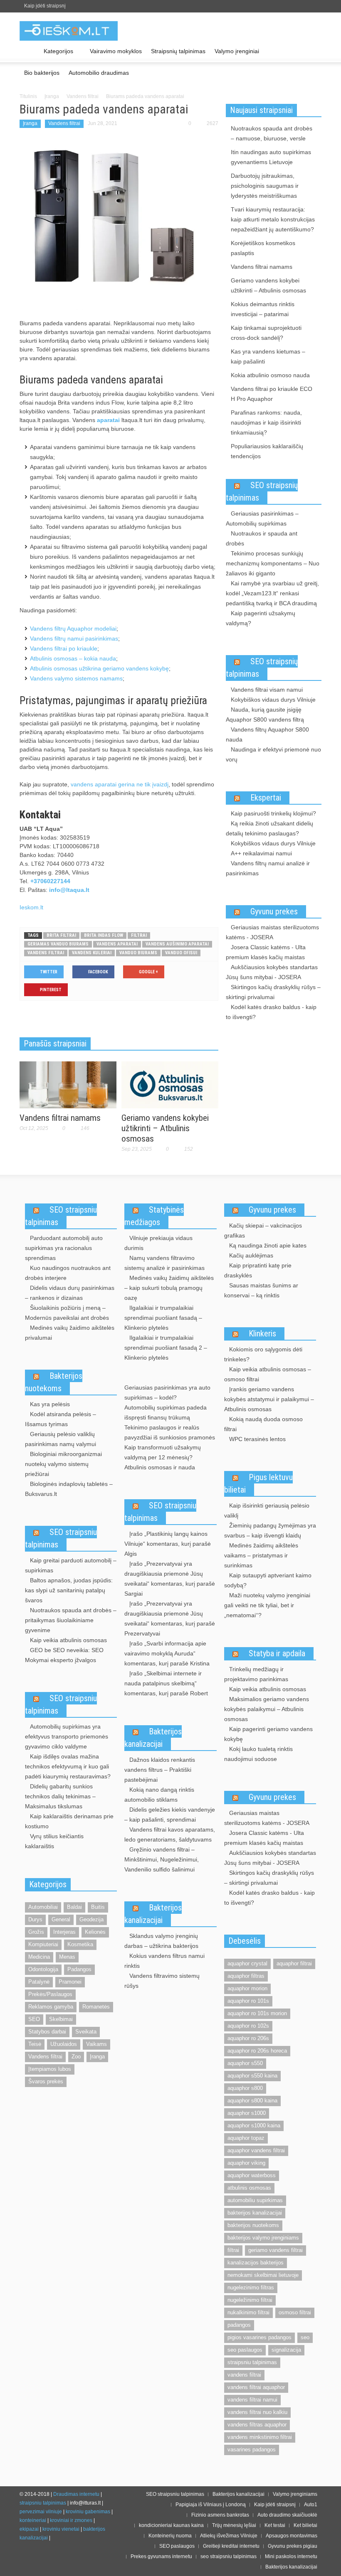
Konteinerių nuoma (170, 2536)
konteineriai (33, 2520)
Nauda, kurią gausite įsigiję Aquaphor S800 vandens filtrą (265, 715)
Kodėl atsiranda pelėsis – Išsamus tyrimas (61, 1419)
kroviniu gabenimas (88, 2512)
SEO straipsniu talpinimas (61, 1216)
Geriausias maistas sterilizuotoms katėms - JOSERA (272, 932)
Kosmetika (80, 1944)
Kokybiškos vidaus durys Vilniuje (273, 700)
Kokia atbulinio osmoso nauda (270, 375)
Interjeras (64, 1932)
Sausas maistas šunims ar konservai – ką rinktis (261, 1290)
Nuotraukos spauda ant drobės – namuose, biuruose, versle (272, 133)
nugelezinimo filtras (251, 2287)
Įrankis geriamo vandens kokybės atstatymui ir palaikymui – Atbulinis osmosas (269, 1399)
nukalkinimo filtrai (248, 2312)
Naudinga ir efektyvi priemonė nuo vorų (273, 754)
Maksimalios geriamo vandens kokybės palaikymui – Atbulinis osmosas (267, 1709)
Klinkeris (262, 1333)
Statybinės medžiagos (154, 1216)
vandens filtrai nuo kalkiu (257, 2412)
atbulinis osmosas (249, 2188)
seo (305, 2337)
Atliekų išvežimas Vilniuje (229, 2536)
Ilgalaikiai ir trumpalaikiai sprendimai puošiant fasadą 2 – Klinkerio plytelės (166, 1348)
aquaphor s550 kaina (252, 2076)
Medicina (39, 1957)
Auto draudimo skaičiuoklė (287, 2515)
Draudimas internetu (76, 2494)
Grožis (36, 1932)
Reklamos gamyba (51, 2007)
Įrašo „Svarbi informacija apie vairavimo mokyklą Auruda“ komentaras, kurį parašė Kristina (167, 1653)
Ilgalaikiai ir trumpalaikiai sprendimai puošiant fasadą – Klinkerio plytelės (163, 1318)
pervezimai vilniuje (41, 2512)
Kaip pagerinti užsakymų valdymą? (261, 618)
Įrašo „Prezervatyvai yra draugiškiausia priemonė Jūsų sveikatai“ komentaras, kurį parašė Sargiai (170, 1579)
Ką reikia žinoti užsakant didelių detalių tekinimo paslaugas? (269, 828)
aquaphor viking (246, 2163)
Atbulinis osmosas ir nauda (160, 1467)
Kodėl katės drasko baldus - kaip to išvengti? (271, 1012)
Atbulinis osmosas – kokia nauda (73, 658)
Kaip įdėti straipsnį (45, 6)
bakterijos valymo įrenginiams (263, 2238)
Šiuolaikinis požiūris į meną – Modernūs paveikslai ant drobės (67, 1313)
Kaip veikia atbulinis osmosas (68, 1640)
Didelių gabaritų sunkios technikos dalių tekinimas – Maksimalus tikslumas (60, 1796)
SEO (34, 2019)
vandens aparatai (117, 944)
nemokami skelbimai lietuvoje (263, 2275)
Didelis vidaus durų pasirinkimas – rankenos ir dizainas (70, 1293)
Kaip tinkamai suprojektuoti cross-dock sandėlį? (266, 333)
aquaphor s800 (245, 2088)
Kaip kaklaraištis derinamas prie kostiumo (69, 1821)
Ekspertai (266, 798)
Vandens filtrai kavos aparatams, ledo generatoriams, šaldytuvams (170, 1834)
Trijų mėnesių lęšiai (234, 2525)
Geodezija (91, 1919)
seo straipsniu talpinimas (229, 2556)
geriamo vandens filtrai (276, 2250)
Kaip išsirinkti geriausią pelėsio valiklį (267, 1510)
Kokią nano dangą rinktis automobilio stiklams (159, 1795)
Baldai (74, 1907)
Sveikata (86, 2032)
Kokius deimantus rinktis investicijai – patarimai (263, 309)
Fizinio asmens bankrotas (220, 2515)
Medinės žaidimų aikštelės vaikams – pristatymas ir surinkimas (261, 1555)
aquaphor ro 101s (248, 2001)
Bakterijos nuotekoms (54, 1382)
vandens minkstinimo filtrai (260, 2437)
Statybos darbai (47, 2032)
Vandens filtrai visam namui (267, 690)
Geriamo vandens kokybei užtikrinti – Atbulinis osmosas (165, 1128)
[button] (313, 51)
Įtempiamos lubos (50, 2069)
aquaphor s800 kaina (252, 2101)
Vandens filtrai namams (60, 1118)
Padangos (79, 1969)
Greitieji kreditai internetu (231, 2546)
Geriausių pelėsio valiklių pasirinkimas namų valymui (61, 1439)
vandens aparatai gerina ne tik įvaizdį (120, 784)
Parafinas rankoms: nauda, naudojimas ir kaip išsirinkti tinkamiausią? (266, 422)
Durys (35, 1919)
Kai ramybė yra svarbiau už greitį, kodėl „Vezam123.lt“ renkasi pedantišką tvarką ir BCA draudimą (272, 593)
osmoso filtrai (295, 2312)
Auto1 (311, 2505)
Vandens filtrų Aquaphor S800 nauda (267, 734)
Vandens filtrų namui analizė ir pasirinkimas (268, 868)
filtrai (139, 935)
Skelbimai (61, 2019)
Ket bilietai (305, 2525)
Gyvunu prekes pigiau (293, 2546)
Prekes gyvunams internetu (161, 2556)
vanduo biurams (138, 953)
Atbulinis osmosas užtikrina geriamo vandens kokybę (99, 668)
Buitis (98, 1907)
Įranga (52, 96)
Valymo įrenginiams (295, 2494)
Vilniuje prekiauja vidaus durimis (158, 1243)
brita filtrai (61, 935)
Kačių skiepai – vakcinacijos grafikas (263, 1230)
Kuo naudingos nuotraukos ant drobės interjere (68, 1273)
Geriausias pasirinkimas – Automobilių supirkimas (262, 518)
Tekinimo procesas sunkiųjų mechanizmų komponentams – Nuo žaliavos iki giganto (273, 563)
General (61, 1919)
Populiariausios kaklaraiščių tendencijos (267, 451)
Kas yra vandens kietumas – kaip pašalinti (268, 356)
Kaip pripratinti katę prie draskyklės (258, 1270)
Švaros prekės (46, 2081)
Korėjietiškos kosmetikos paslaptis (263, 248)
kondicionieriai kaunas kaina (171, 2525)
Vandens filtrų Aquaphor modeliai (73, 629)
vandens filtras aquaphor (257, 2425)
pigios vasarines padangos (259, 2337)
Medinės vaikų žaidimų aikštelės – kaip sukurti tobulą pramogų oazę (169, 1288)
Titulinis (28, 96)
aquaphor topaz (246, 2138)
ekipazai (29, 2529)
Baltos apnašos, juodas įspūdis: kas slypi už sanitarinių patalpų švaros (69, 1590)
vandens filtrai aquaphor (256, 2387)
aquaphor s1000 (247, 2113)
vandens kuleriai (92, 953)
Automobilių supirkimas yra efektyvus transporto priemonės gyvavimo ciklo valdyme (67, 1736)
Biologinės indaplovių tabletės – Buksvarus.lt (69, 1489)
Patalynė (39, 1982)
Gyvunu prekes (274, 911)
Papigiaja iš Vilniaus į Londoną (211, 2505)
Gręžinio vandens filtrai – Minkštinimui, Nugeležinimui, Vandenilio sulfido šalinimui (162, 1859)
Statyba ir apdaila (277, 1653)
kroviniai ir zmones (71, 2520)
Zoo (76, 2057)
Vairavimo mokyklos (116, 51)
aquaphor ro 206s (248, 2038)
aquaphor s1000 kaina (254, 2125)
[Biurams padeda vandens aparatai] (119, 224)
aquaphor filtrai (294, 1963)
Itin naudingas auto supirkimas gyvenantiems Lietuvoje (271, 157)
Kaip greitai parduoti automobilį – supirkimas (71, 1565)
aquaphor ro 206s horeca (257, 2051)
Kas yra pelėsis (50, 1404)
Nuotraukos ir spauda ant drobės (262, 538)
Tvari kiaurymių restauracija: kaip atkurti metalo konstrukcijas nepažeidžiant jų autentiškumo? (273, 219)
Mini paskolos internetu (291, 2556)
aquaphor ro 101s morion (257, 2013)
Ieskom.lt (31, 907)
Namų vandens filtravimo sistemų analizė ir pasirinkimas (164, 1263)
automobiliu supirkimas (255, 2200)
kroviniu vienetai (61, 2529)
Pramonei (70, 1982)
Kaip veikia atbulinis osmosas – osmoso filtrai (268, 1374)
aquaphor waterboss (252, 2175)
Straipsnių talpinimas (178, 51)
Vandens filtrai (83, 96)
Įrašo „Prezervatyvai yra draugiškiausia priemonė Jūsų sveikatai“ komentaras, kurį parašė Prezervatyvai (170, 1618)
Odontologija (43, 1969)
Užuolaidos (64, 2044)
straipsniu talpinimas (252, 2362)
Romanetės (96, 2007)
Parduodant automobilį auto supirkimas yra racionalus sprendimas (64, 1248)
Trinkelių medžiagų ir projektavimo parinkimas (256, 1674)
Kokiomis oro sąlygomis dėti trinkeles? (263, 1354)
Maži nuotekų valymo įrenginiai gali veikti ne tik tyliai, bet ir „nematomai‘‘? (267, 1605)
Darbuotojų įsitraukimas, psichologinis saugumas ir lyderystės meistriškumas (265, 186)
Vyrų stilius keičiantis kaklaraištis (54, 1841)
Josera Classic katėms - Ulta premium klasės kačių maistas (266, 952)
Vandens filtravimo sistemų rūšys (162, 1981)
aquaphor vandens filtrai (256, 2150)
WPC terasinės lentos (257, 1439)
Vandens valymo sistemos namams (76, 678)
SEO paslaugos (177, 2546)
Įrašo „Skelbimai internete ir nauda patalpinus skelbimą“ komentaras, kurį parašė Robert (166, 1683)
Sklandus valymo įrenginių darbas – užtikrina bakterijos (161, 1941)
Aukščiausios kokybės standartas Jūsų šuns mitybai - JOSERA (272, 972)
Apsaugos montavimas (292, 2536)
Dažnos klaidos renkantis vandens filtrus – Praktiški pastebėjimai (160, 1770)
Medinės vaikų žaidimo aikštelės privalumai (70, 1333)
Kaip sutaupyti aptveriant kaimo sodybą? (268, 1580)
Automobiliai (43, 1907)
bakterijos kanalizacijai (255, 2213)
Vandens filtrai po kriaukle (64, 648)
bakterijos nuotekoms (253, 2225)
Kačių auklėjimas (251, 1255)
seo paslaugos (245, 2350)
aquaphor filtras (246, 1976)
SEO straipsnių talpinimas (262, 491)
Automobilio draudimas (99, 73)
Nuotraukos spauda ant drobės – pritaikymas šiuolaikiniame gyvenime (71, 1620)
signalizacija (286, 2350)
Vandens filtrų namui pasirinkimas (74, 638)
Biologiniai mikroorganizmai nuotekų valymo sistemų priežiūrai (63, 1464)
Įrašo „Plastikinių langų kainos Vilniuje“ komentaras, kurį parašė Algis (168, 1544)
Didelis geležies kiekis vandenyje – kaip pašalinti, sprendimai (170, 1815)
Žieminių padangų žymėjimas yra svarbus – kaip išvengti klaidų (270, 1530)
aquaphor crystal (247, 1963)
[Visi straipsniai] (29, 52)
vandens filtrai (46, 953)
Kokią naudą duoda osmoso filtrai (263, 1424)
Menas (67, 1957)
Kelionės (95, 1932)
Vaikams (96, 2044)
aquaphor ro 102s (248, 2026)
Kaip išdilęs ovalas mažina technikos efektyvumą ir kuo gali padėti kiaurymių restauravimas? (68, 1766)
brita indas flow (104, 935)
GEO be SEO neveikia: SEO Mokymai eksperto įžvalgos (64, 1655)
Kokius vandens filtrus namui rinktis (164, 1961)
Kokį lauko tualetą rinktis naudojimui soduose (258, 1754)
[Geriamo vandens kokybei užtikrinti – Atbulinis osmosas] (170, 1084)
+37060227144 (50, 881)
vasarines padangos (252, 2450)
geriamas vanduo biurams (58, 944)
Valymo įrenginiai (237, 51)
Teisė (35, 2044)
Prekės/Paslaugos (50, 1994)
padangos (239, 2325)
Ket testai (275, 2525)
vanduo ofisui (181, 953)
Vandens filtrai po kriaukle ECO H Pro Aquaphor (272, 394)
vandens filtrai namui (252, 2400)
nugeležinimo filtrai (250, 2300)
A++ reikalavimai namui (261, 853)
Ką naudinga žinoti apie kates (268, 1245)
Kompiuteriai (43, 1944)
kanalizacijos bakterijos (256, 2263)
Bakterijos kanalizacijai (153, 1738)
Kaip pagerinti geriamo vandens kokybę (268, 1734)
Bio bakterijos (42, 73)
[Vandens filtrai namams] (68, 1084)
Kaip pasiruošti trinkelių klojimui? (273, 813)
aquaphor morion (247, 1988)
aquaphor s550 (245, 2063)
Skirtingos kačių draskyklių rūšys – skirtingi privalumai (273, 992)
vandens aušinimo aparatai (177, 944)
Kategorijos (56, 55)
